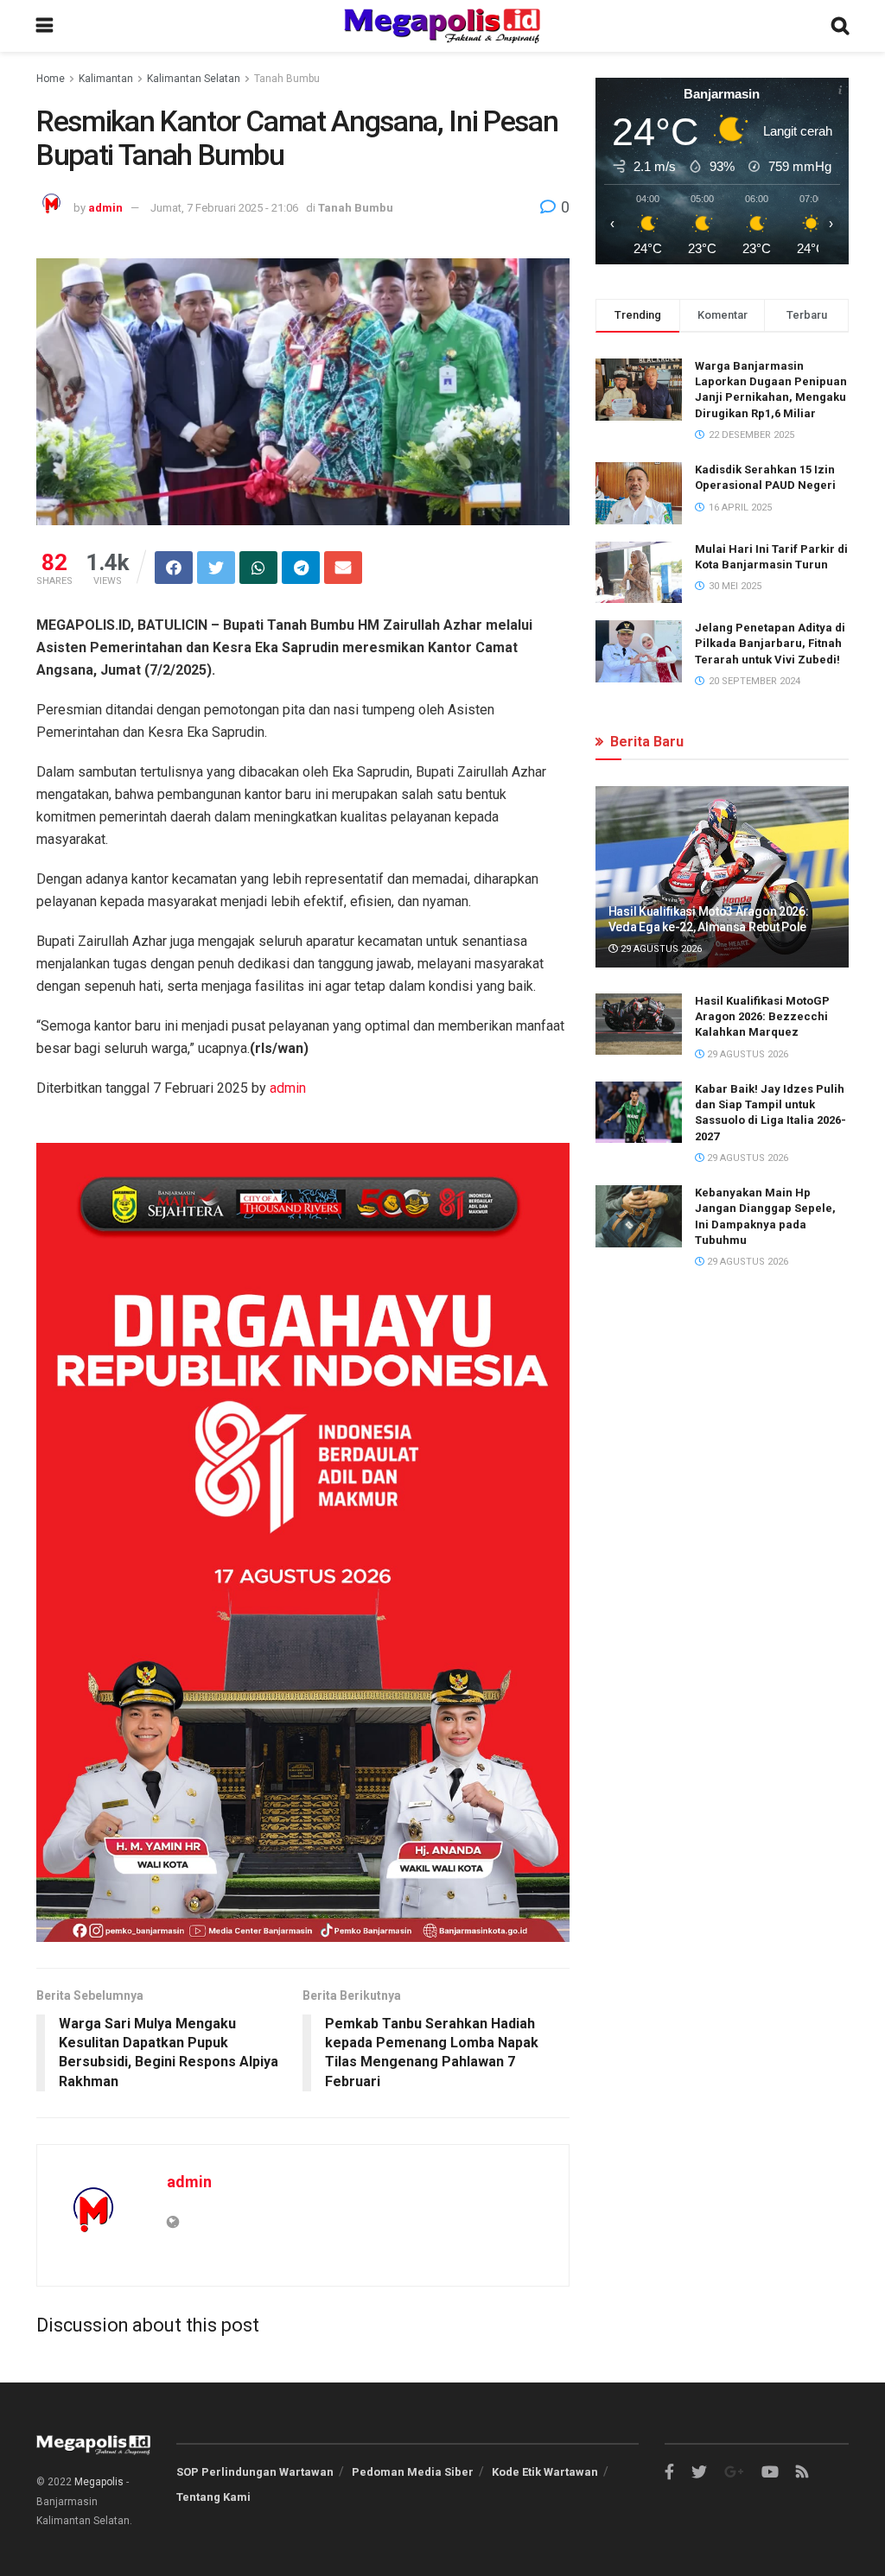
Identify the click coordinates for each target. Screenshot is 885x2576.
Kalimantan (106, 79)
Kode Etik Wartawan (545, 2472)
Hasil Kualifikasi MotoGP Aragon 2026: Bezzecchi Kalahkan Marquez (762, 1016)
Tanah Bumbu (287, 79)
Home (51, 79)
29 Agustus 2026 (660, 949)
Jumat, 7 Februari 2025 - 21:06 (224, 208)
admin (105, 208)
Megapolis (99, 2482)
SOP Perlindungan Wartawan (255, 2472)
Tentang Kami (213, 2497)
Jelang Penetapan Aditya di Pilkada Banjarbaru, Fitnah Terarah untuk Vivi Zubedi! (770, 643)
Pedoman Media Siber (413, 2472)
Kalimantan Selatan (194, 79)
